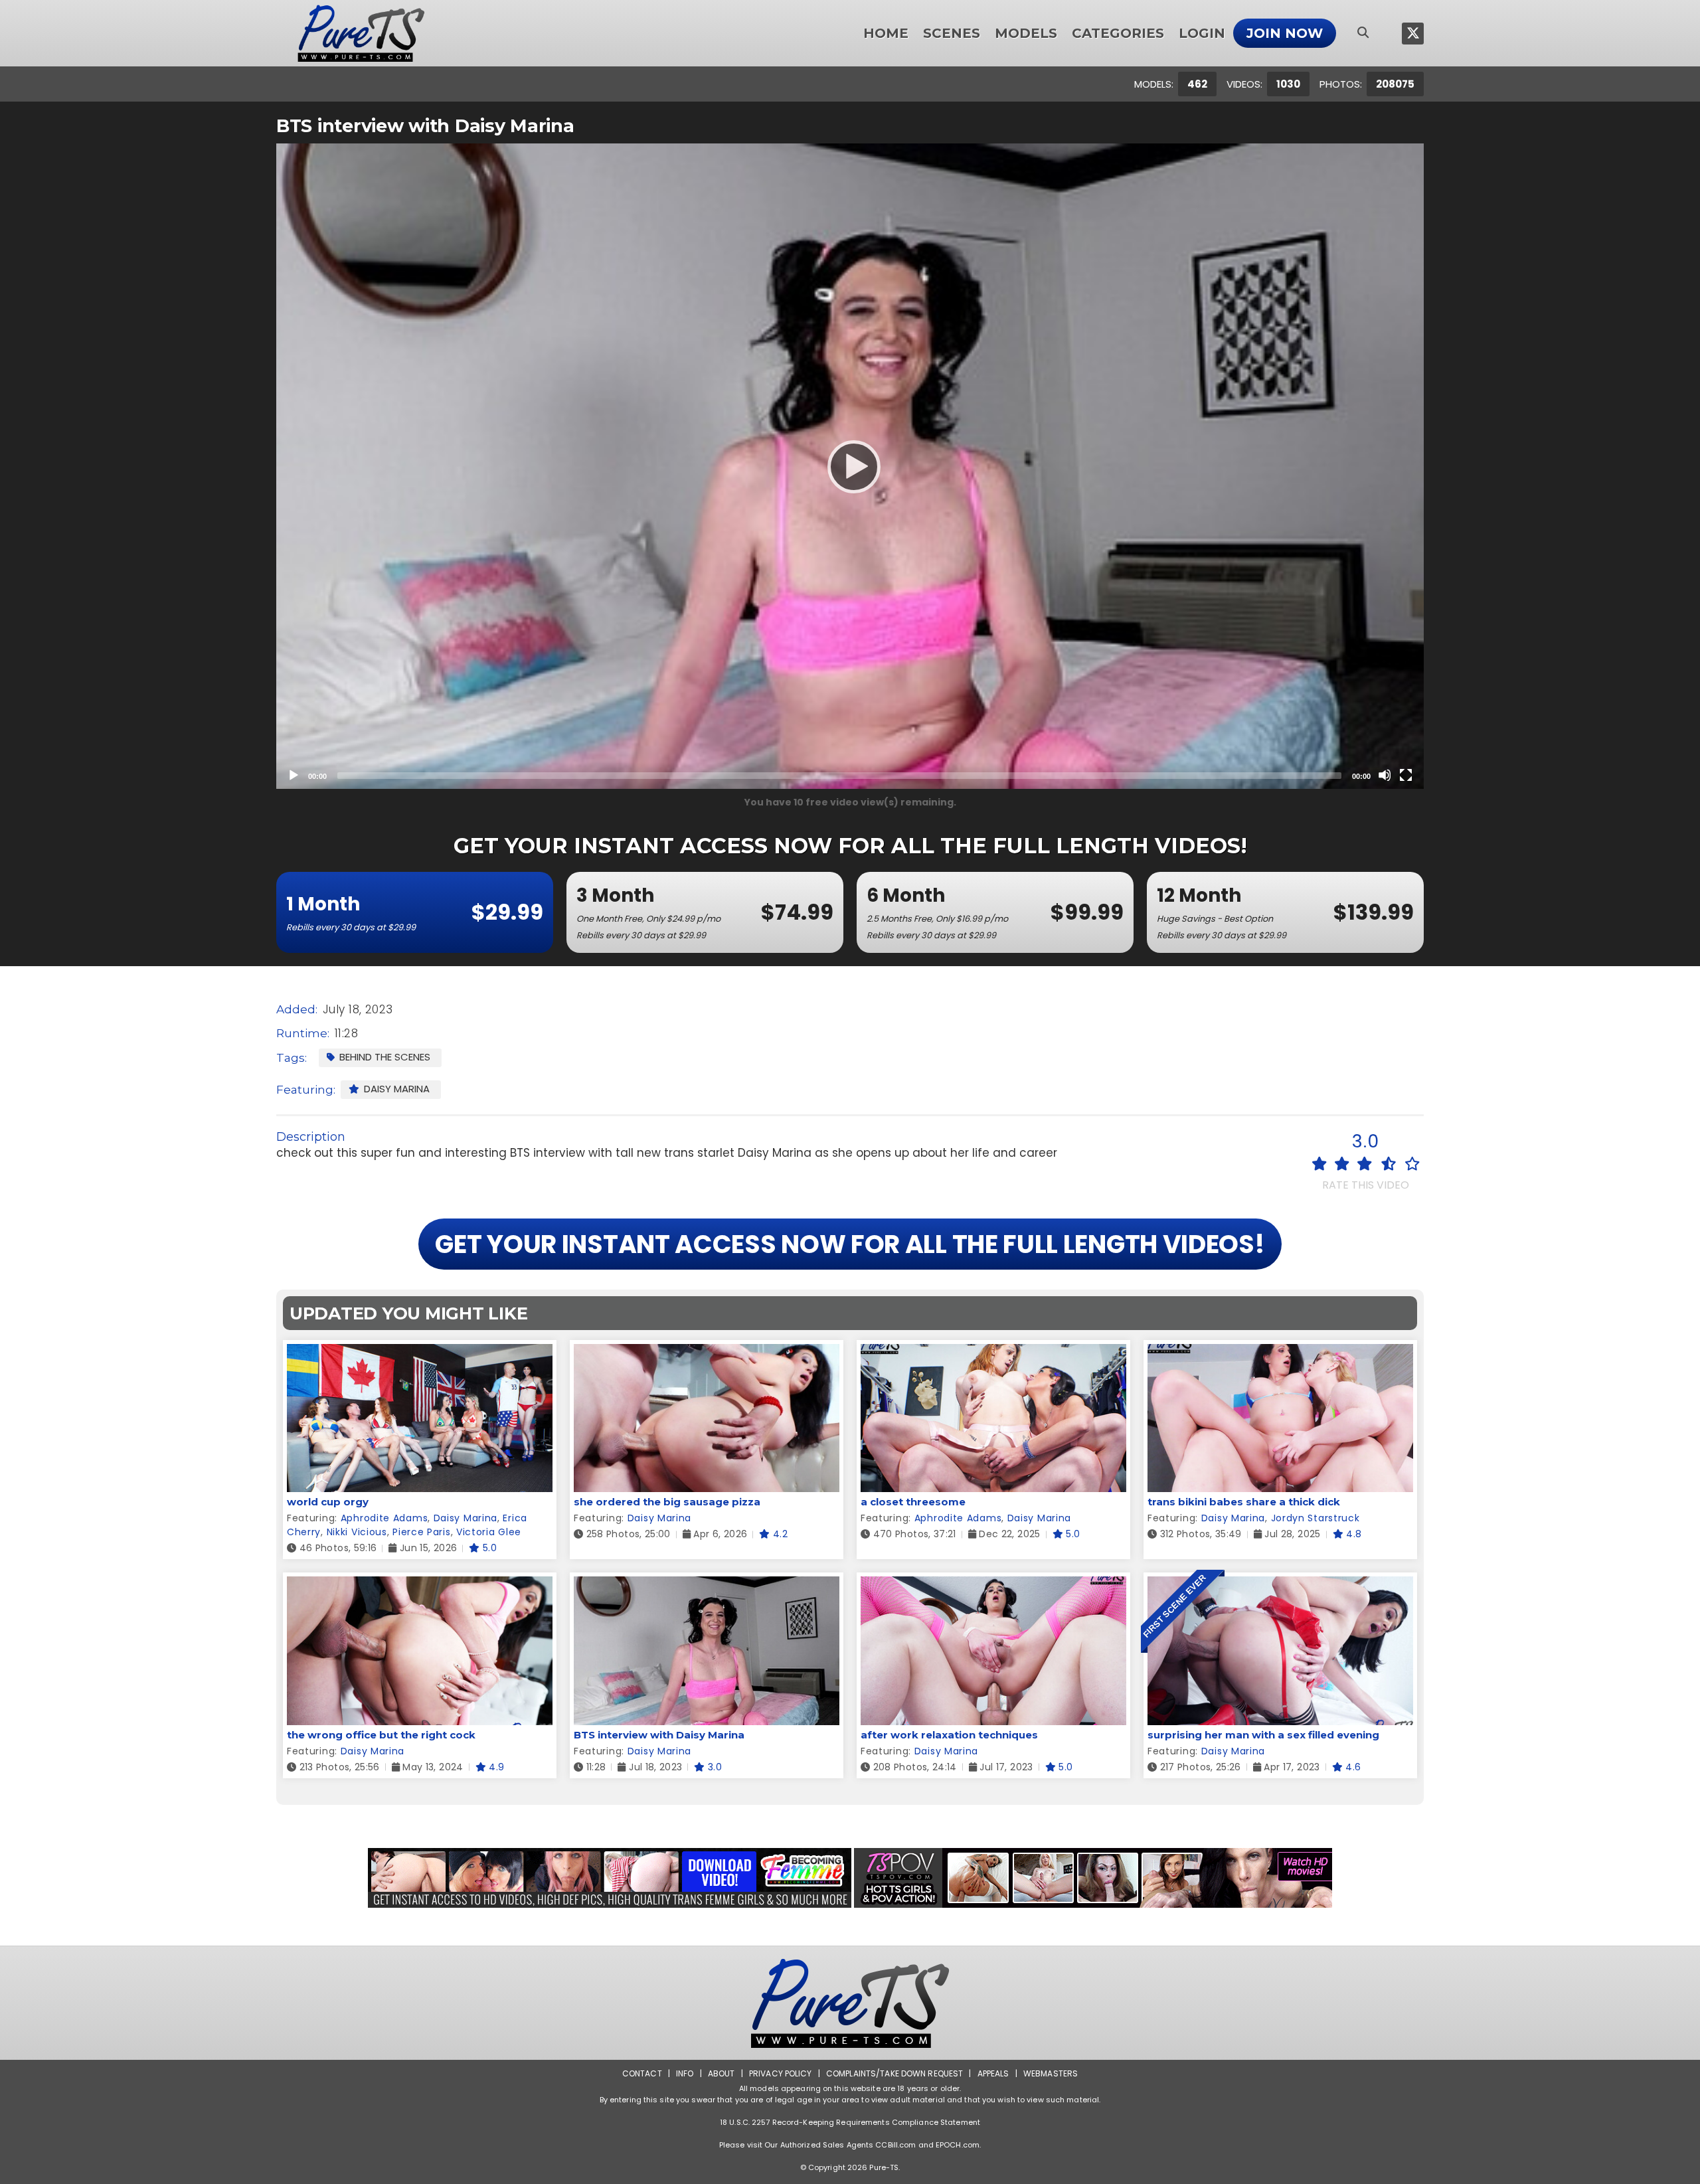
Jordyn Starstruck (1316, 1518)
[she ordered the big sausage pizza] (707, 1352)
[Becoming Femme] (610, 1878)
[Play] (850, 466)
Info (685, 2073)
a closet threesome (913, 1502)
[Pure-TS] (361, 33)
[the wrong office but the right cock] (420, 1585)
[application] (850, 466)
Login (1202, 33)
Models (1026, 33)
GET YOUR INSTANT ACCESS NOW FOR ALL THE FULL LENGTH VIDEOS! (850, 1244)
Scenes (952, 33)
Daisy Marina (397, 1089)
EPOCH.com (958, 2145)
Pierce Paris (421, 1532)
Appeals (993, 2073)
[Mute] (1385, 775)
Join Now (1285, 33)
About (722, 2073)
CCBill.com (895, 2145)
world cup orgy (328, 1502)
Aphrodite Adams (384, 1518)
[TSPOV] (1093, 1878)
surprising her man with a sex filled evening (1263, 1735)
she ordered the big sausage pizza (667, 1502)
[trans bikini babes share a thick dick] (1280, 1352)
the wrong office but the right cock (381, 1735)
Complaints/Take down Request (894, 2073)
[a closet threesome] (993, 1352)
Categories (1118, 33)
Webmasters (1051, 2073)
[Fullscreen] (1406, 775)
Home (886, 33)
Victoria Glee (489, 1532)
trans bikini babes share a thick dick (1244, 1502)
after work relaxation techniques (949, 1735)
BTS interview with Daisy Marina (659, 1735)
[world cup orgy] (420, 1352)
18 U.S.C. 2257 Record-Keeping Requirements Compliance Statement (850, 2122)
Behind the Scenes (385, 1057)
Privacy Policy (781, 2073)
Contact (642, 2073)
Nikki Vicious (357, 1532)
